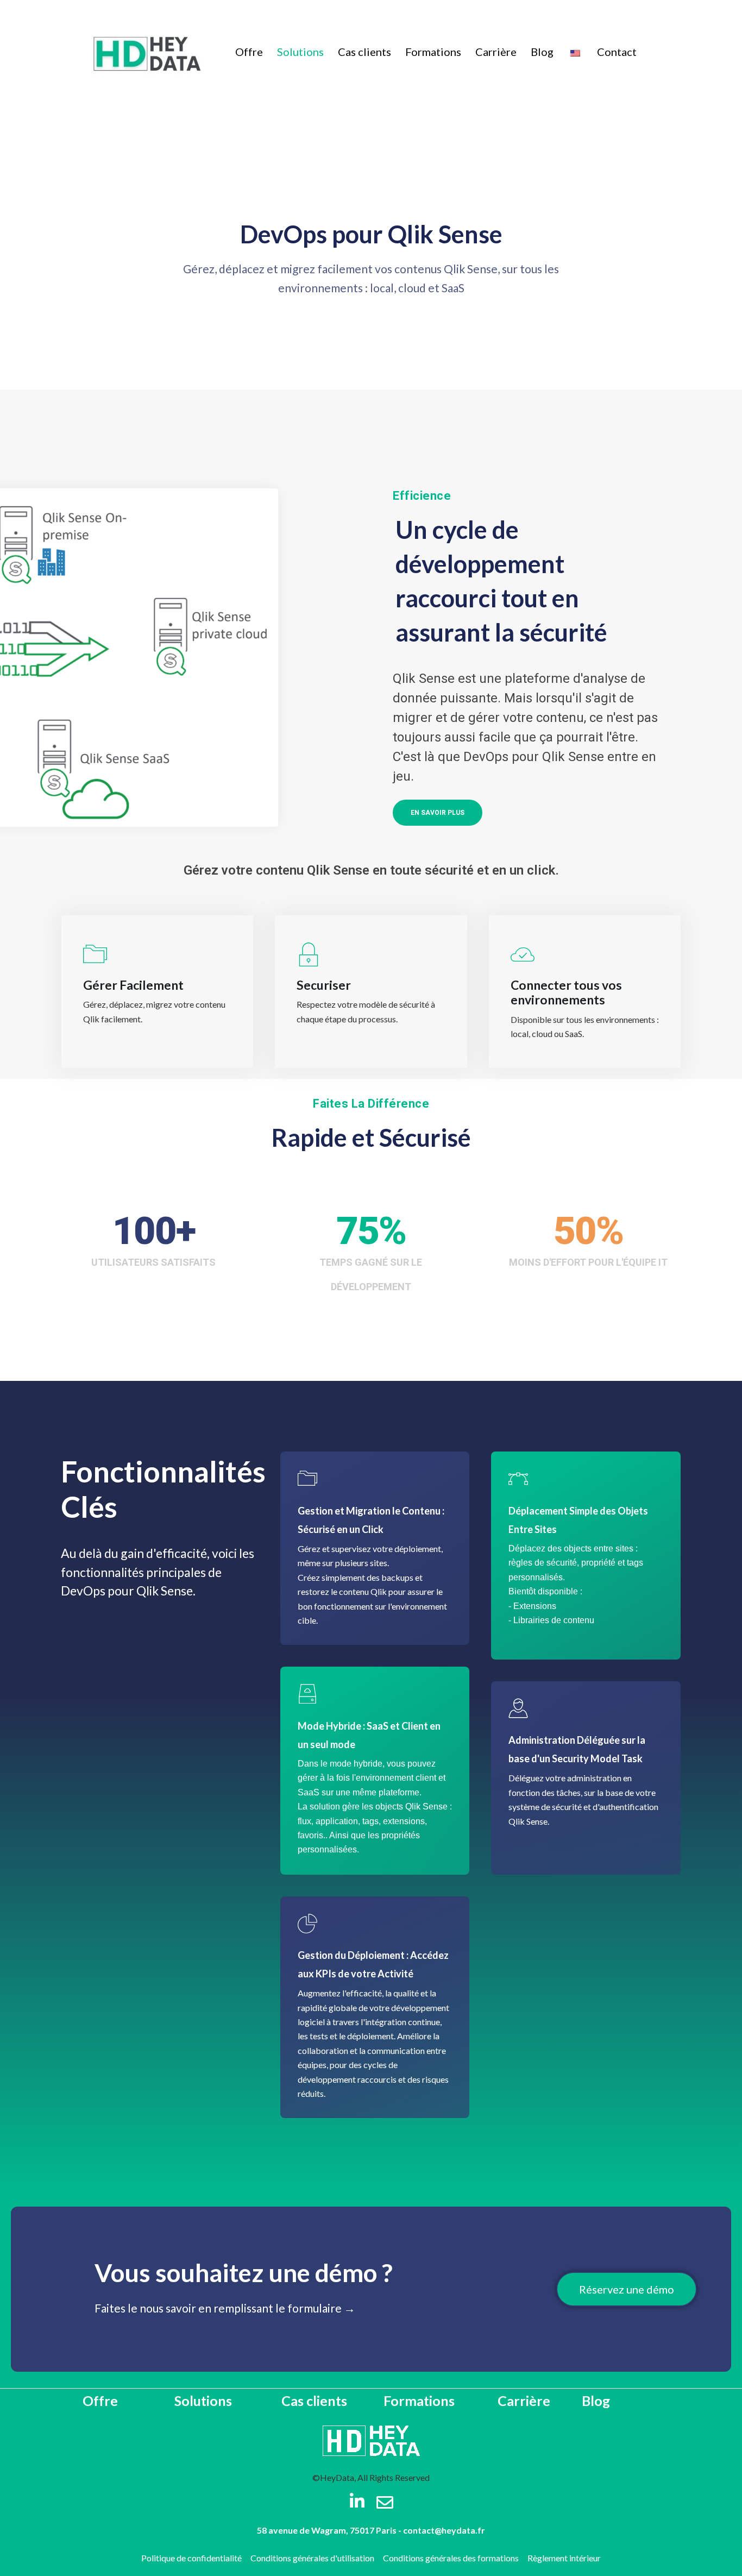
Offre (249, 52)
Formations (433, 52)
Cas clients (364, 52)
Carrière (496, 52)
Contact (617, 52)
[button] (438, 813)
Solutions (300, 52)
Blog (542, 52)
